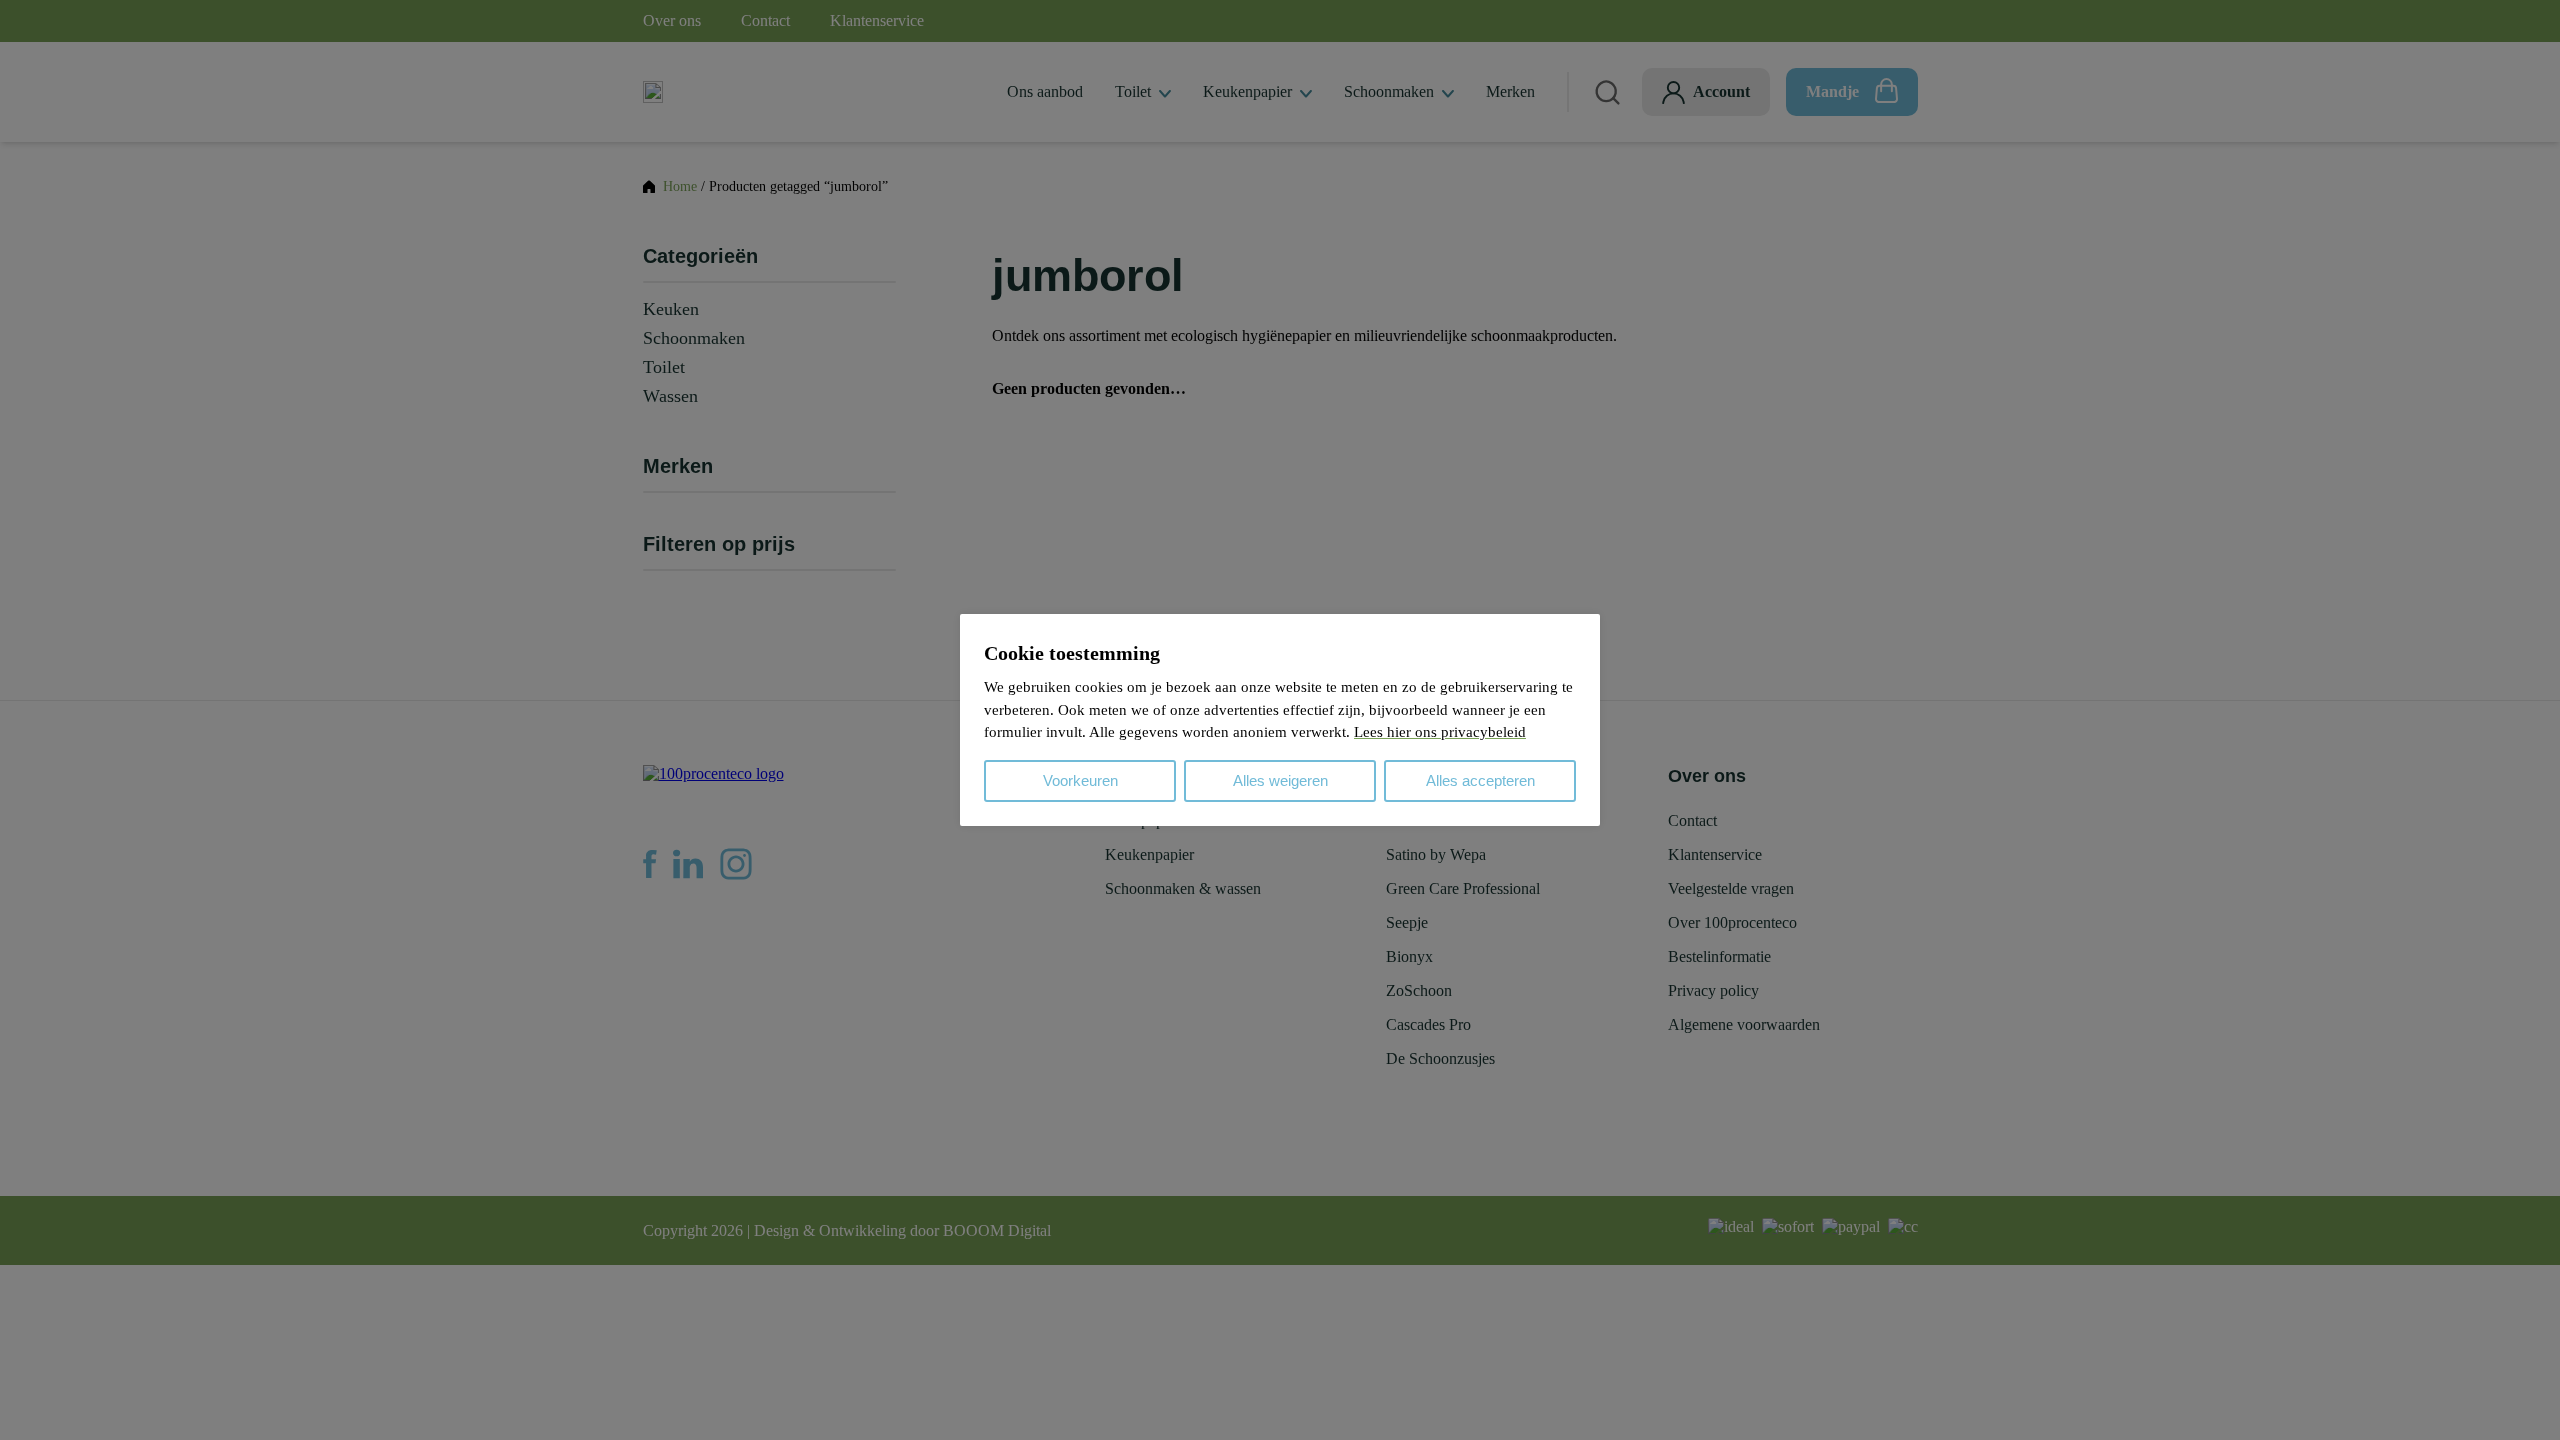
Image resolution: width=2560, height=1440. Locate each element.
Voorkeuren (1080, 780)
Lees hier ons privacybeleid (1440, 732)
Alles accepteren (1480, 780)
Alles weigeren (1280, 780)
